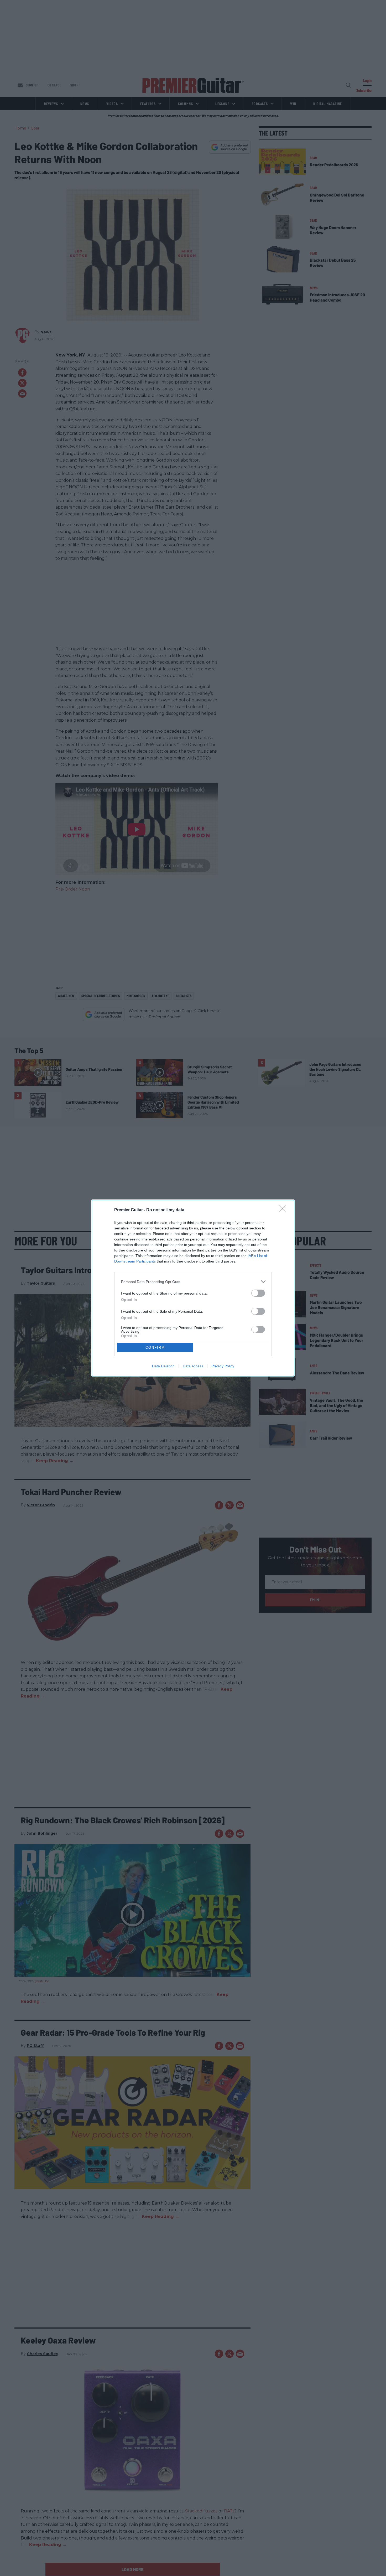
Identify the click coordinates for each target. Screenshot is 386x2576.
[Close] (284, 1210)
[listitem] (193, 1282)
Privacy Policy (223, 1366)
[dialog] (193, 1288)
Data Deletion (163, 1366)
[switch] (258, 1293)
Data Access (193, 1366)
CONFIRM (155, 1348)
